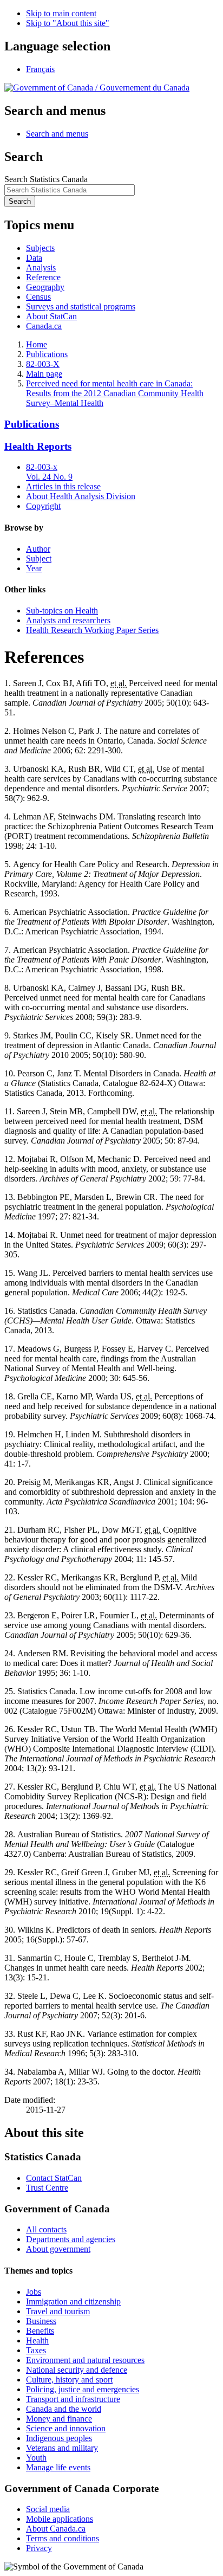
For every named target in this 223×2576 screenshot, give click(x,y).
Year (34, 568)
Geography (45, 287)
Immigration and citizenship (73, 2301)
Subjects (40, 248)
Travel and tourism (58, 2311)
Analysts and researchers (68, 620)
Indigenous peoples (59, 2438)
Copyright (43, 506)
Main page (44, 374)
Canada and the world (64, 2409)
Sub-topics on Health (62, 611)
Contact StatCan (54, 2178)
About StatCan (51, 316)
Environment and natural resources (85, 2360)
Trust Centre (47, 2188)
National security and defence (77, 2370)
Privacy (39, 2548)
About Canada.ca (56, 2529)
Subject (39, 559)
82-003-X (43, 364)
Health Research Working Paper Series (92, 630)
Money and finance (59, 2419)
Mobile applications (60, 2519)
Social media (48, 2509)
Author (38, 549)
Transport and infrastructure (73, 2399)
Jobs (34, 2292)
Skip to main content (61, 13)
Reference (43, 277)
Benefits (40, 2331)
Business (41, 2321)
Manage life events (58, 2467)
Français (40, 69)
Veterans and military (62, 2448)
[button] (57, 134)
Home (37, 344)
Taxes (36, 2350)
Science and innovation (66, 2428)
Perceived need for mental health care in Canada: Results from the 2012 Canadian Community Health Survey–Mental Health (115, 393)
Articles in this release (63, 486)
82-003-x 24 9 (49, 472)
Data (34, 258)
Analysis (41, 267)
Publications (47, 354)
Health (37, 2341)
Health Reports (38, 446)
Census (38, 297)
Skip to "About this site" (68, 23)
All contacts (46, 2229)
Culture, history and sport (69, 2380)
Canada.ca (44, 326)
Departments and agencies (71, 2239)
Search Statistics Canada (46, 179)
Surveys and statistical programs (81, 306)
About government (58, 2249)
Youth (36, 2458)
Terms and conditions (63, 2538)
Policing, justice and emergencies (83, 2389)
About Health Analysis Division (81, 496)
